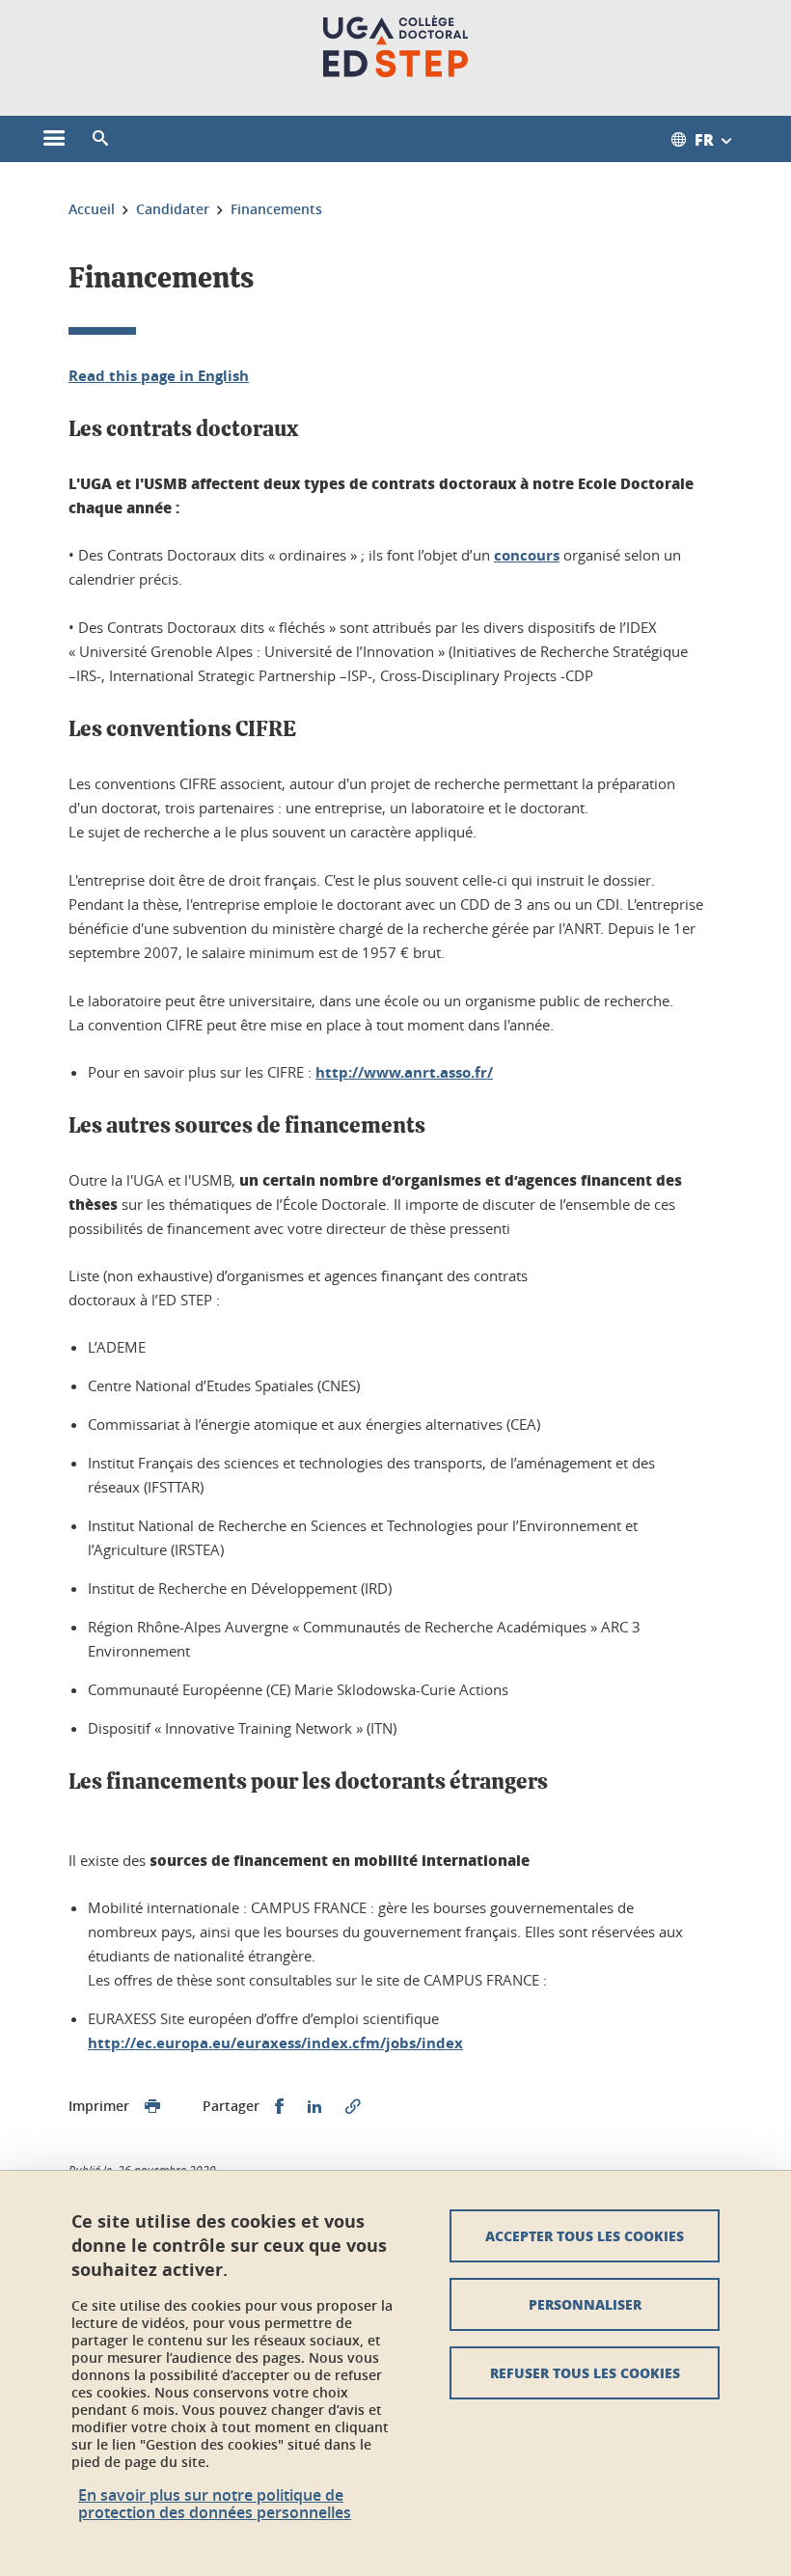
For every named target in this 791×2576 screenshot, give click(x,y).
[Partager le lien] (353, 2107)
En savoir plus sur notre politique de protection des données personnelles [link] (215, 2504)
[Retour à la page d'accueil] (395, 46)
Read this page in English (159, 376)
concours (527, 555)
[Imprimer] (152, 2107)
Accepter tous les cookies (585, 2235)
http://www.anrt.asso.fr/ (404, 1072)
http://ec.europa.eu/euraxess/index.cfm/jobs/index (275, 2043)
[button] (100, 139)
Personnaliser (585, 2304)
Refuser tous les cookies (585, 2372)
